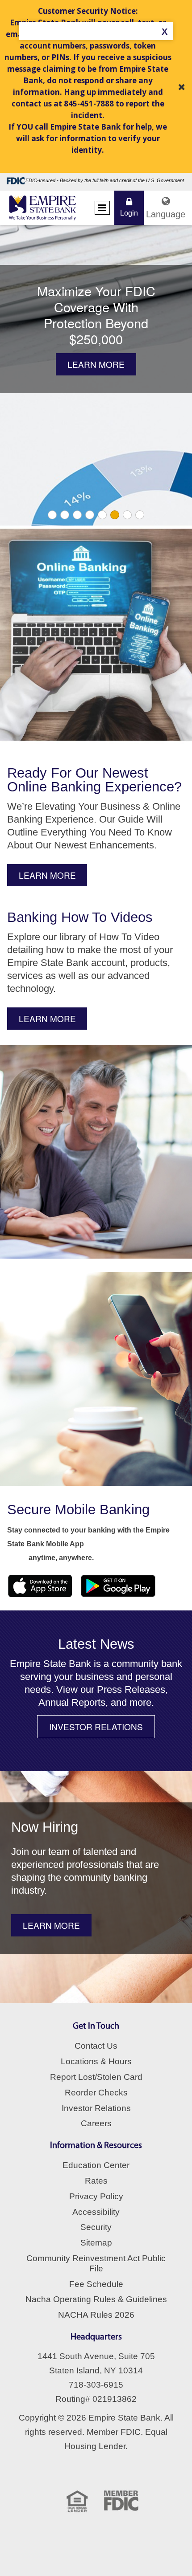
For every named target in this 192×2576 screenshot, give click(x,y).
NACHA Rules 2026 (96, 2315)
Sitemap (96, 2243)
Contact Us (96, 2046)
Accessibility (96, 2212)
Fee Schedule (96, 2284)
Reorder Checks (96, 2093)
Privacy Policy (96, 2196)
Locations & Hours (96, 2061)
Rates (96, 2181)
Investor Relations (96, 2108)
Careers (96, 2123)
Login (129, 213)
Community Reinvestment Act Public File (96, 2263)
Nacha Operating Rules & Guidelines (96, 2299)
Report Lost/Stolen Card (96, 2077)
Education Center (96, 2165)
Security (96, 2227)
